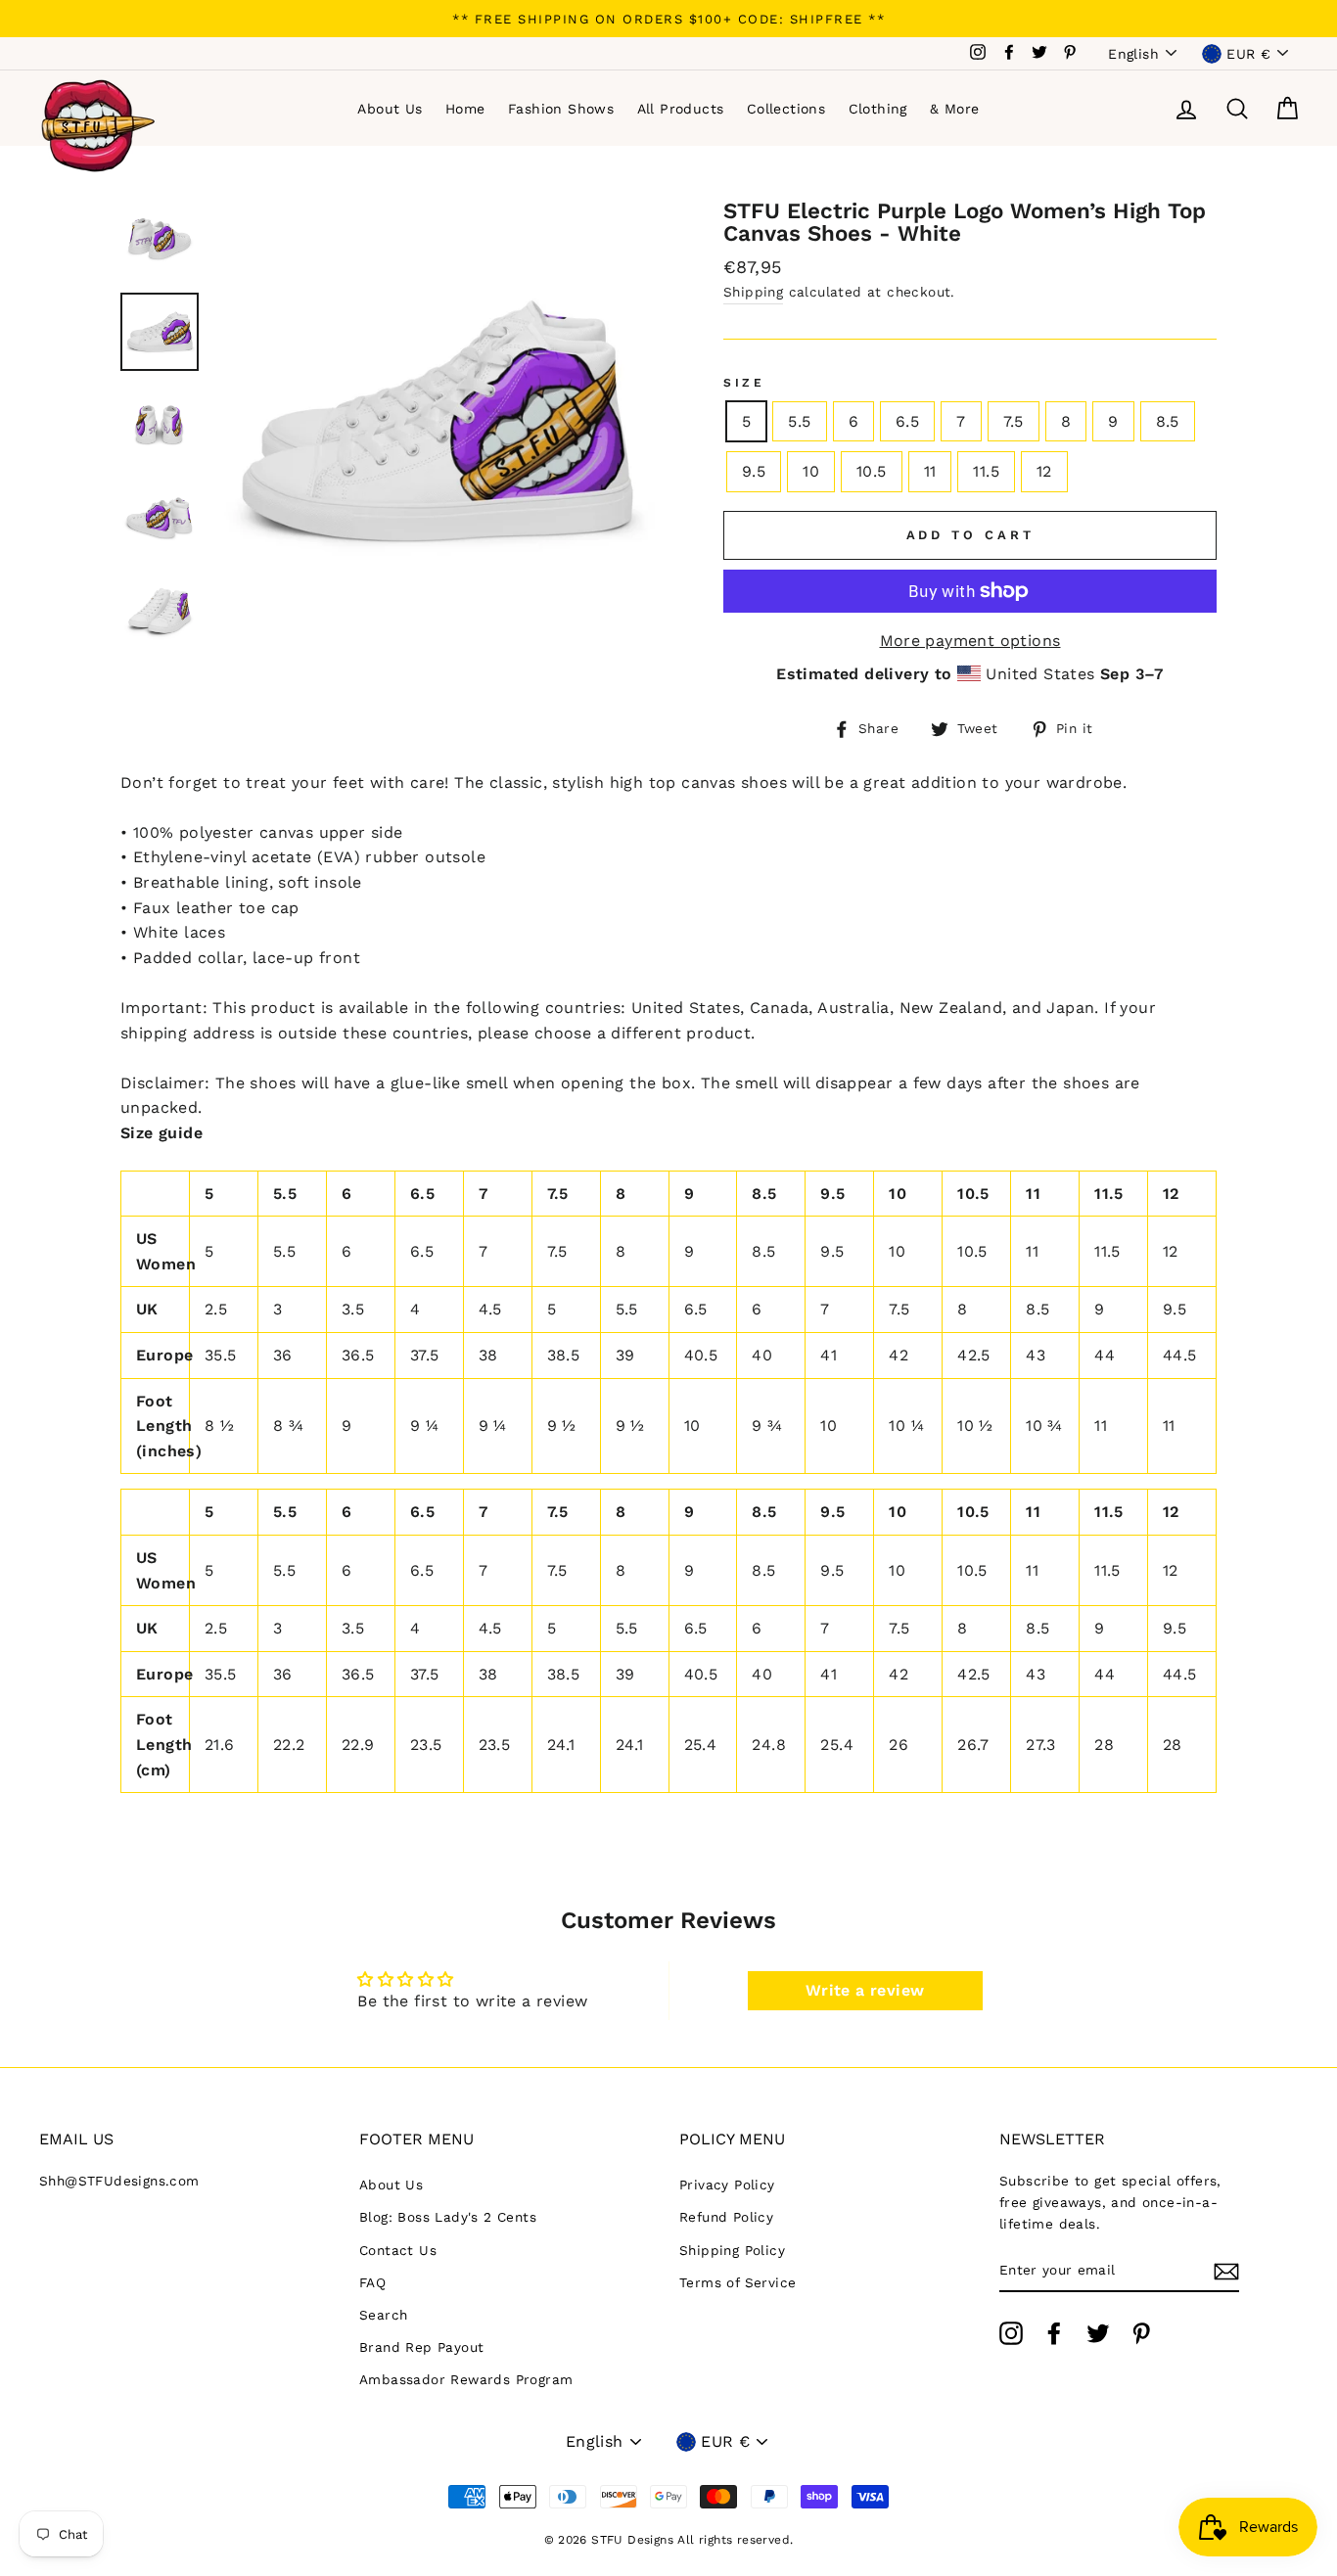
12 (1044, 471)
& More (954, 109)
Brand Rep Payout (421, 2347)
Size (744, 383)
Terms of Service (738, 2282)
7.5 (1014, 421)
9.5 (754, 471)
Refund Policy (726, 2217)
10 (811, 471)
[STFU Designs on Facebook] (1054, 2333)
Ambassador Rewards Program (466, 2379)
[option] (668, 19)
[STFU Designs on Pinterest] (1141, 2333)
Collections (786, 109)
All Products (681, 109)
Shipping (753, 292)
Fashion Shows (561, 109)
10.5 (872, 471)
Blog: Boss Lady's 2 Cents (448, 2217)
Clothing (878, 109)
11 (930, 471)
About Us (390, 109)
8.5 (1168, 421)
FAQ (372, 2282)
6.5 (907, 421)
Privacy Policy (727, 2185)
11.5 (986, 471)
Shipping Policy (732, 2250)
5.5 (799, 421)
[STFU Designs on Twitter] (1098, 2333)
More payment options (970, 641)
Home (465, 109)
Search (383, 2315)
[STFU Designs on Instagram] (1011, 2333)
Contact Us (398, 2250)
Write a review (865, 1990)
